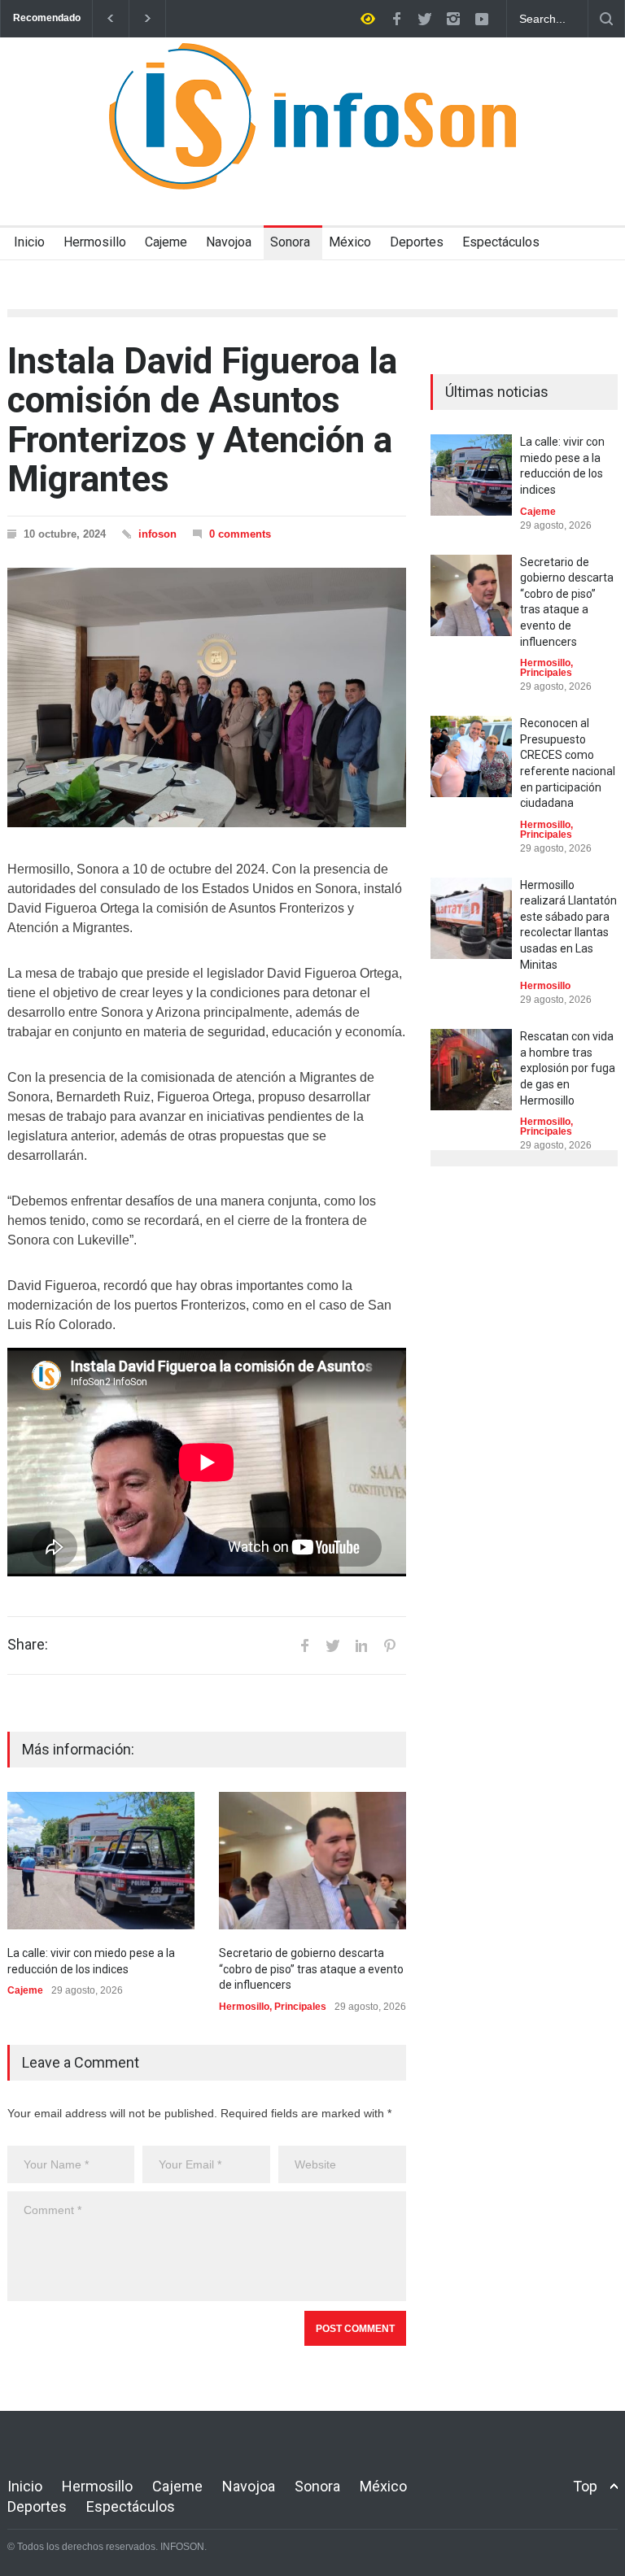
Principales (300, 2007)
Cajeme (166, 242)
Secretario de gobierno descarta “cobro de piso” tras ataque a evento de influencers (311, 1969)
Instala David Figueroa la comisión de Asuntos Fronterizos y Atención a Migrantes (202, 420)
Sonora (290, 242)
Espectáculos (501, 242)
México (350, 242)
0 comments (240, 534)
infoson (157, 534)
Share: (28, 1645)
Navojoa (229, 242)
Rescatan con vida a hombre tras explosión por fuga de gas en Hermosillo (568, 1068)
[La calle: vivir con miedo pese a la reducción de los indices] (101, 1861)
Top (585, 2486)
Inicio (29, 242)
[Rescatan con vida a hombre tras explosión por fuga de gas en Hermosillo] (471, 1070)
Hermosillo (95, 242)
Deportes (417, 242)
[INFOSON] (312, 163)
